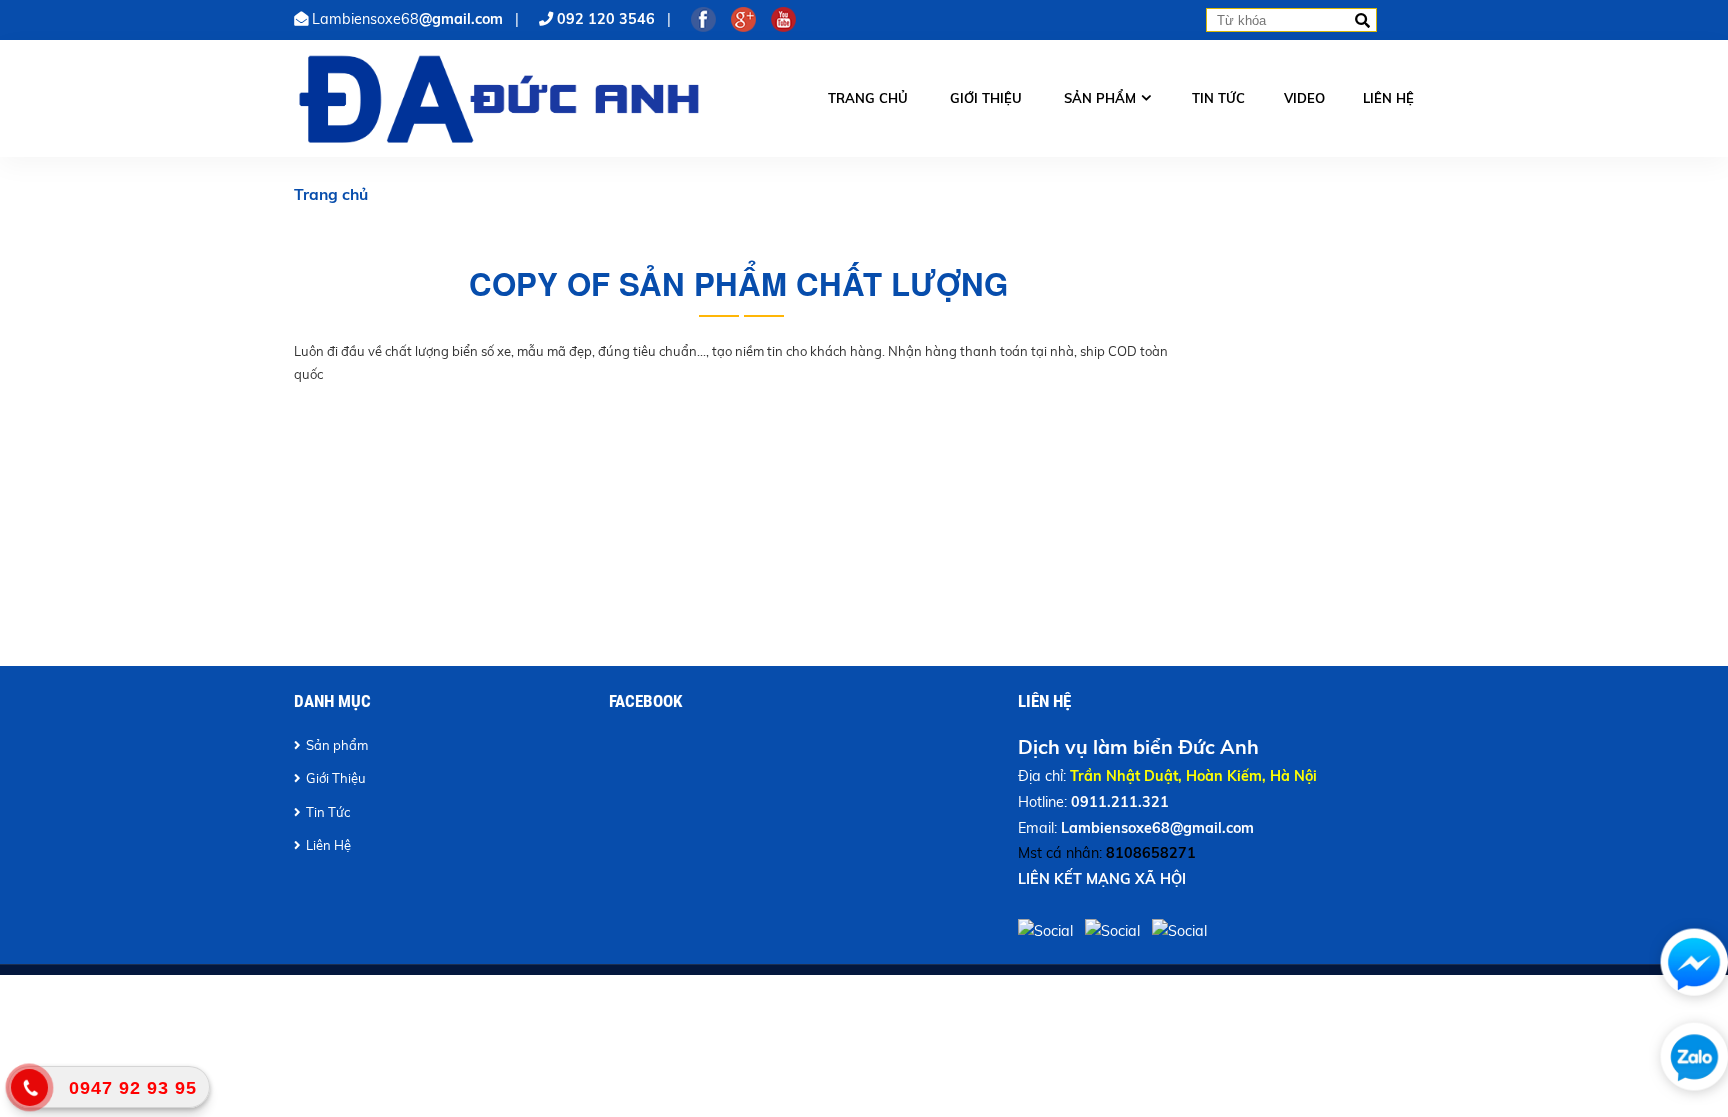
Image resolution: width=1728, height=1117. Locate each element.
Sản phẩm (1100, 98)
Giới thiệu (986, 98)
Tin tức (1218, 98)
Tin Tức (328, 812)
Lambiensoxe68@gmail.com (1157, 828)
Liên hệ (1388, 98)
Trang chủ (868, 98)
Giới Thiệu (336, 778)
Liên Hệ (328, 845)
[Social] (1047, 931)
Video (1304, 98)
